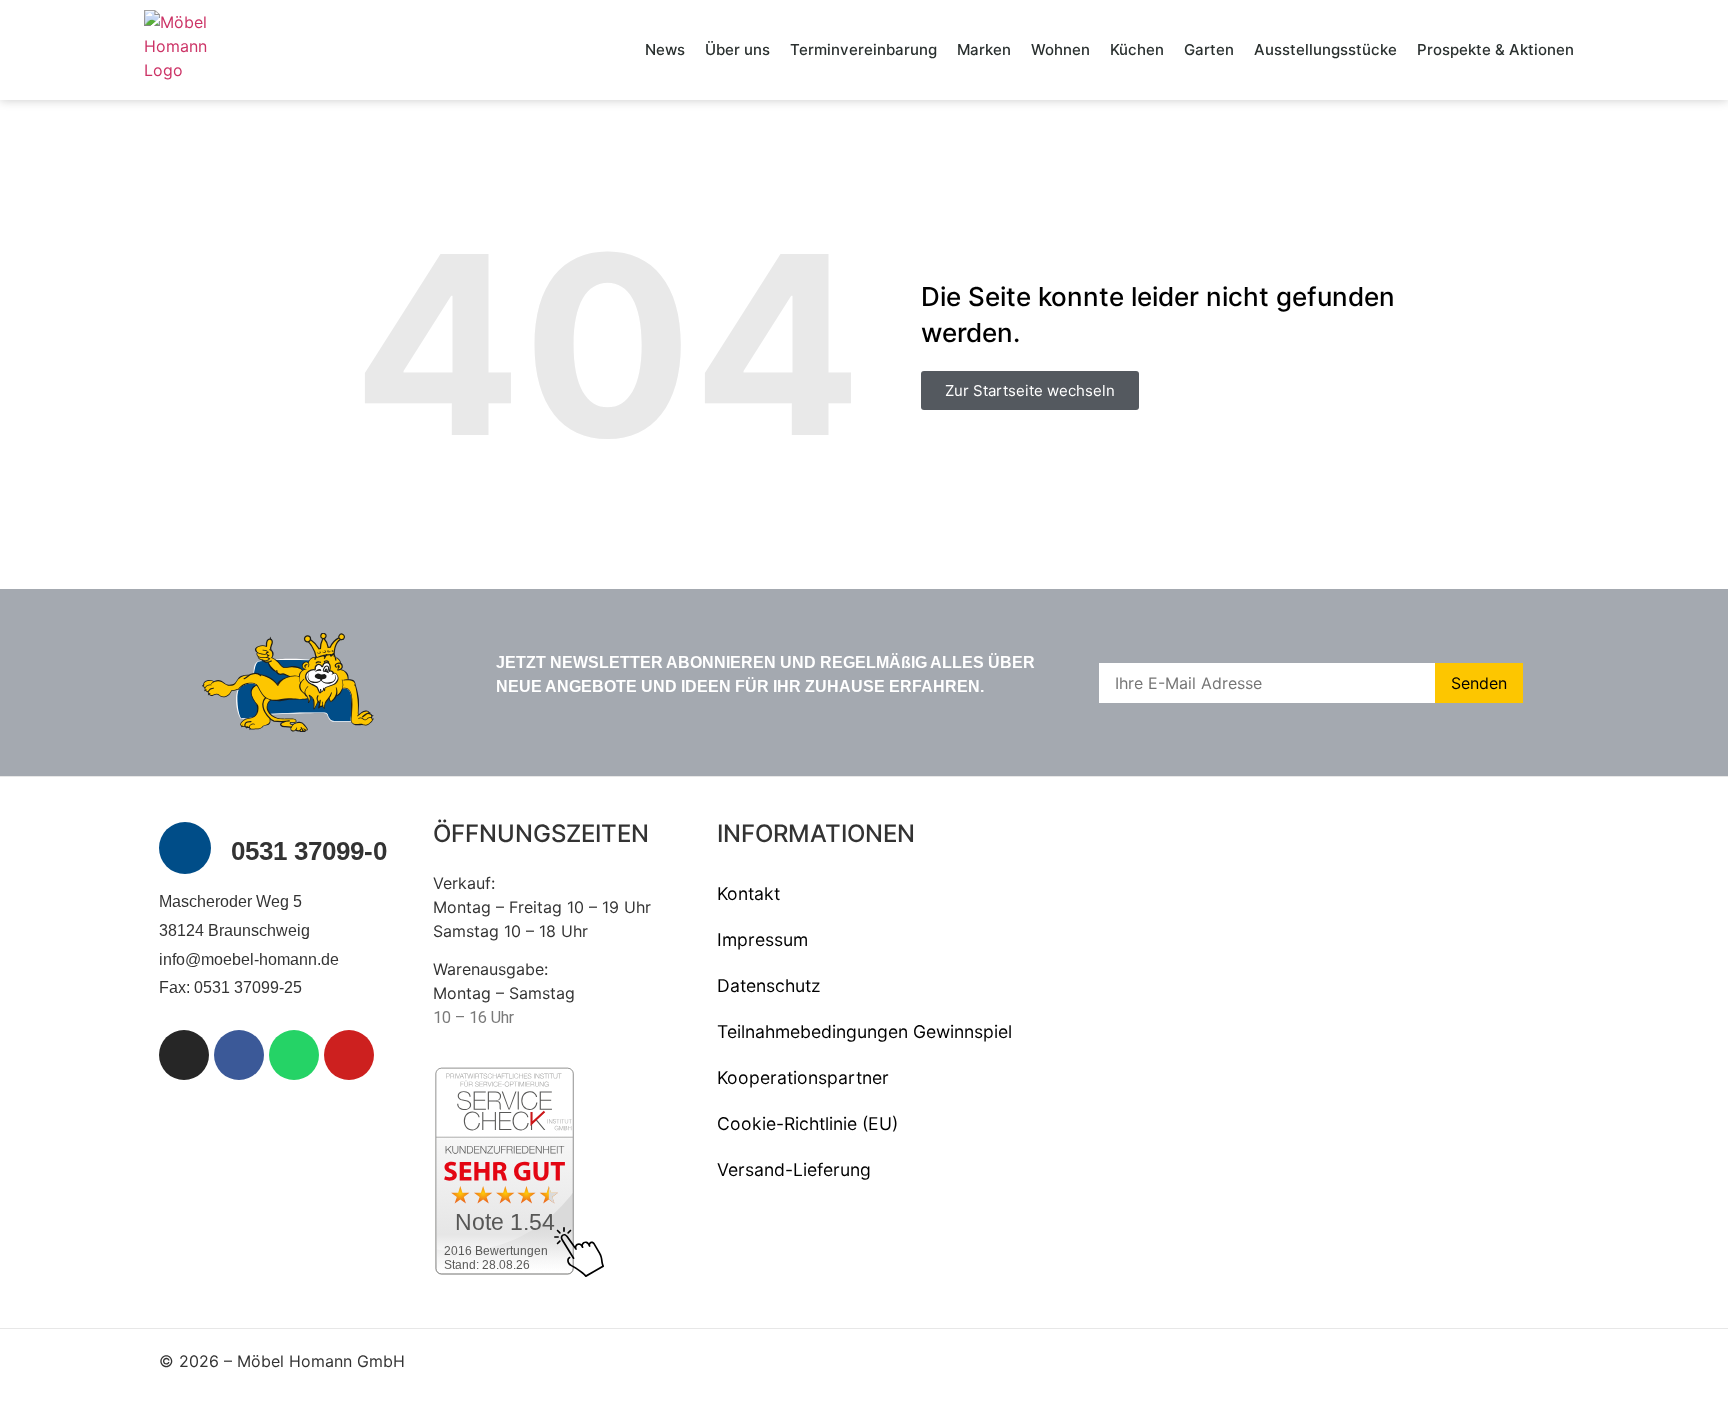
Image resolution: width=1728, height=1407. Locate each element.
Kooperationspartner (803, 1077)
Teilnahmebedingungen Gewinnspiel (864, 1031)
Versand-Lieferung (794, 1169)
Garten (1209, 49)
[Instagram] (184, 1055)
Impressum (762, 939)
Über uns (737, 49)
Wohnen (1060, 49)
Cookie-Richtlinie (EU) (807, 1123)
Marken (984, 49)
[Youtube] (349, 1055)
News (665, 49)
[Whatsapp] (294, 1055)
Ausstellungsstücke (1325, 49)
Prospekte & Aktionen (1495, 49)
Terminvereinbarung (863, 49)
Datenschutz (769, 985)
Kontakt (748, 893)
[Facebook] (239, 1055)
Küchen (1137, 49)
